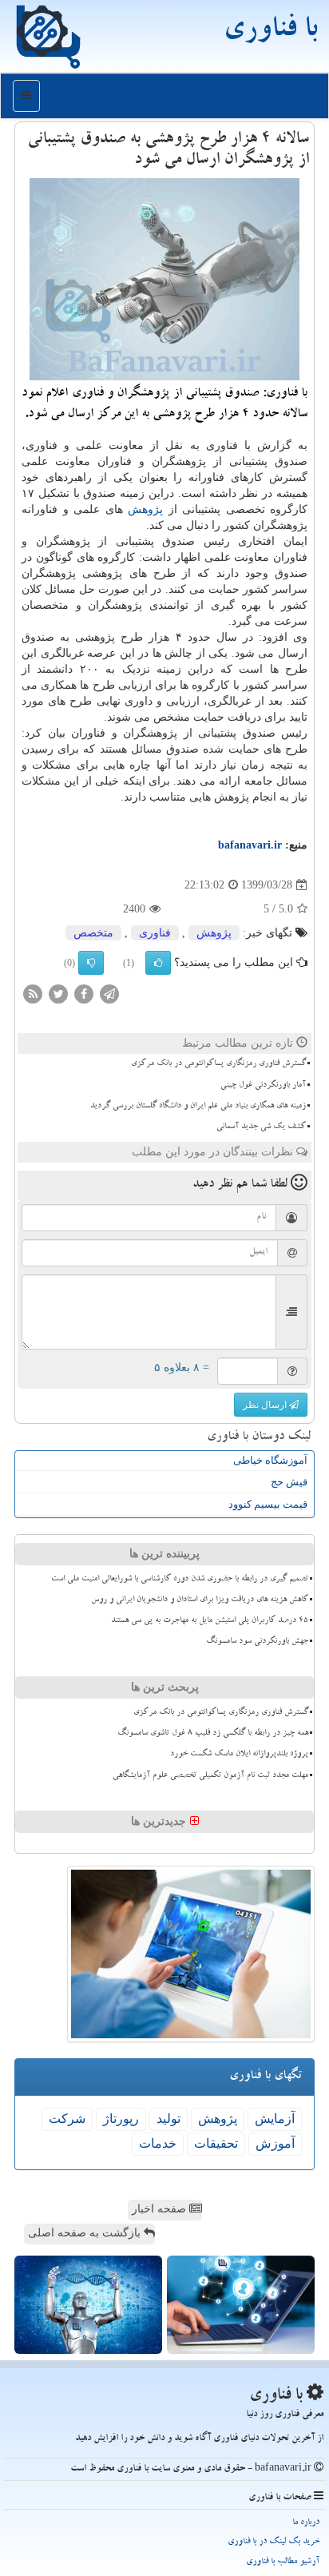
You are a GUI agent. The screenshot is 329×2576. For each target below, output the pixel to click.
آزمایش (275, 2119)
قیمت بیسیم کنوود (268, 1504)
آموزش (275, 2143)
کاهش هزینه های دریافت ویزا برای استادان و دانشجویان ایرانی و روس (200, 1600)
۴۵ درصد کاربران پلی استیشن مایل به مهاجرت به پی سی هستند (210, 1621)
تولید (168, 2119)
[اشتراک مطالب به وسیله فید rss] (33, 994)
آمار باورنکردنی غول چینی (263, 1086)
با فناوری (270, 32)
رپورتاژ (121, 2119)
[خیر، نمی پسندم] (91, 963)
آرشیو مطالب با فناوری (283, 2562)
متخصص (93, 933)
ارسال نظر (266, 1405)
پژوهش (145, 509)
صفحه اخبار (161, 2209)
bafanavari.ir (250, 845)
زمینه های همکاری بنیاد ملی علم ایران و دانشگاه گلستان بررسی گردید (198, 1107)
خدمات (158, 2143)
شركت (67, 2119)
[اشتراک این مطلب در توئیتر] (58, 994)
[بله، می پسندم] (158, 963)
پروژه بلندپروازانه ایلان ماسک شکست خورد (239, 1755)
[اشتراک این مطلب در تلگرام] (109, 994)
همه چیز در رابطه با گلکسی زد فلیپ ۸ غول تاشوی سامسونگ (213, 1734)
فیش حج (289, 1482)
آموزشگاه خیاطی (270, 1460)
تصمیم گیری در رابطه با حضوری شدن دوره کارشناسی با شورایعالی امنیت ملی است (180, 1580)
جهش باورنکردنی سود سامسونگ (257, 1642)
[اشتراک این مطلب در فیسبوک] (84, 994)
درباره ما (306, 2523)
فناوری (155, 933)
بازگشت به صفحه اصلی (86, 2233)
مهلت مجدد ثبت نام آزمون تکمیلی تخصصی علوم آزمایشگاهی (210, 1776)
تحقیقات (216, 2143)
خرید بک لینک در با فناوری (274, 2542)
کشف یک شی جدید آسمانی (261, 1127)
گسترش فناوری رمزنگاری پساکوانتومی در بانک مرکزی (218, 1064)
